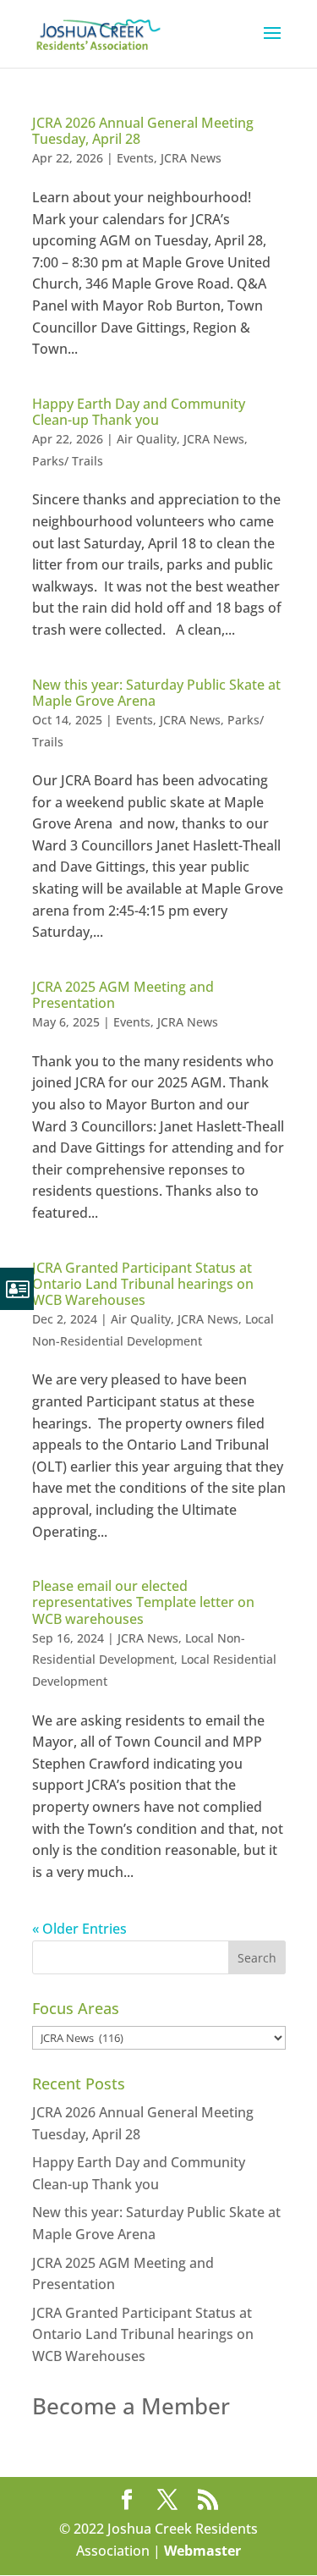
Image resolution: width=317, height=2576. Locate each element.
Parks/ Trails (68, 461)
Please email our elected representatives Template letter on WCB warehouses (143, 1602)
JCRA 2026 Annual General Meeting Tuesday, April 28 (143, 131)
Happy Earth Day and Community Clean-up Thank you (139, 412)
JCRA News (191, 158)
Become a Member (131, 2406)
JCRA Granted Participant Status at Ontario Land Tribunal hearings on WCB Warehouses (143, 1284)
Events (135, 158)
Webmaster (202, 2551)
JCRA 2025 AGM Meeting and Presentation (123, 995)
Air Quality (147, 439)
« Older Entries (79, 1929)
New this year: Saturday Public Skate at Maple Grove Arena (156, 693)
